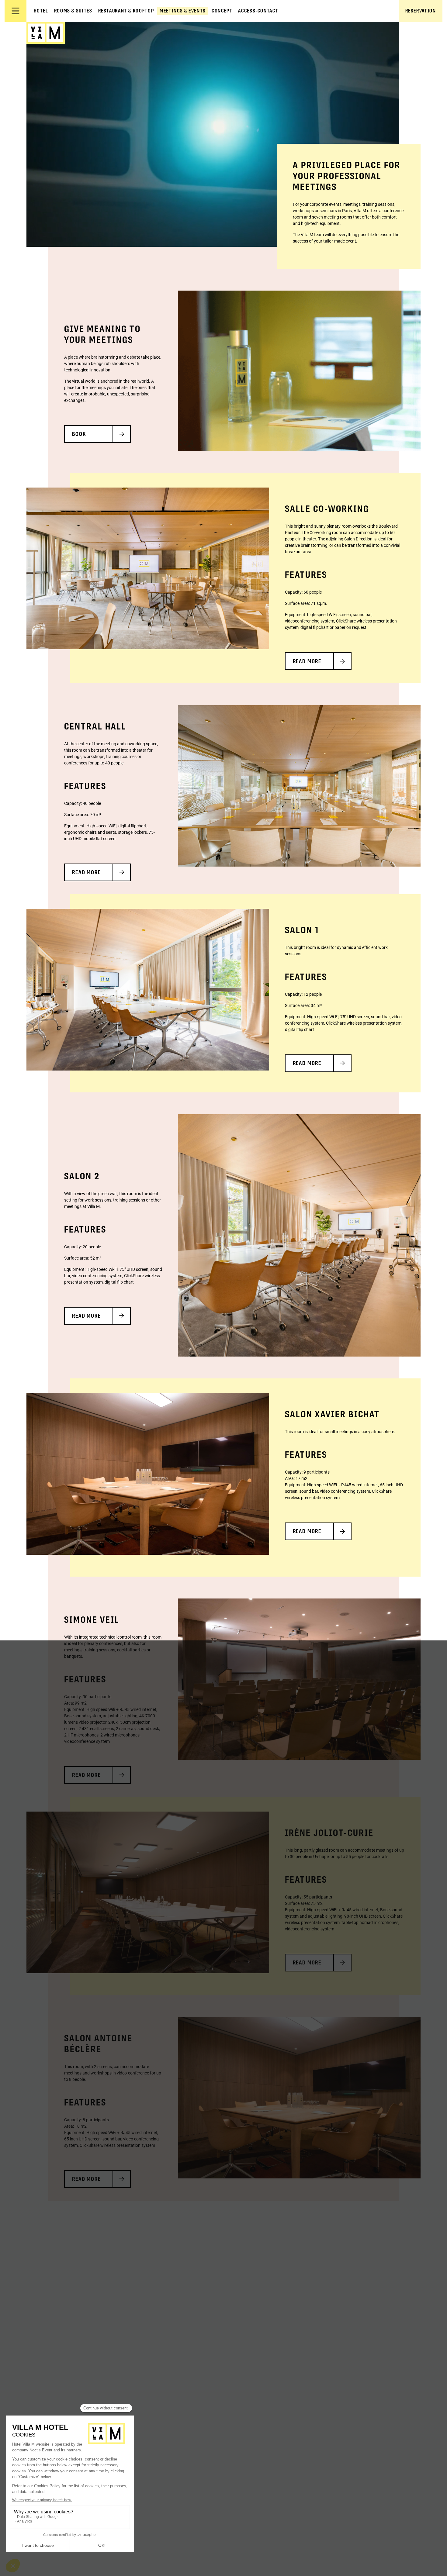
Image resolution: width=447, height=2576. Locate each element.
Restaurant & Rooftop (126, 11)
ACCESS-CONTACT (258, 11)
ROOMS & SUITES (73, 11)
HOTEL (41, 11)
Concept (222, 11)
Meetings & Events (183, 11)
